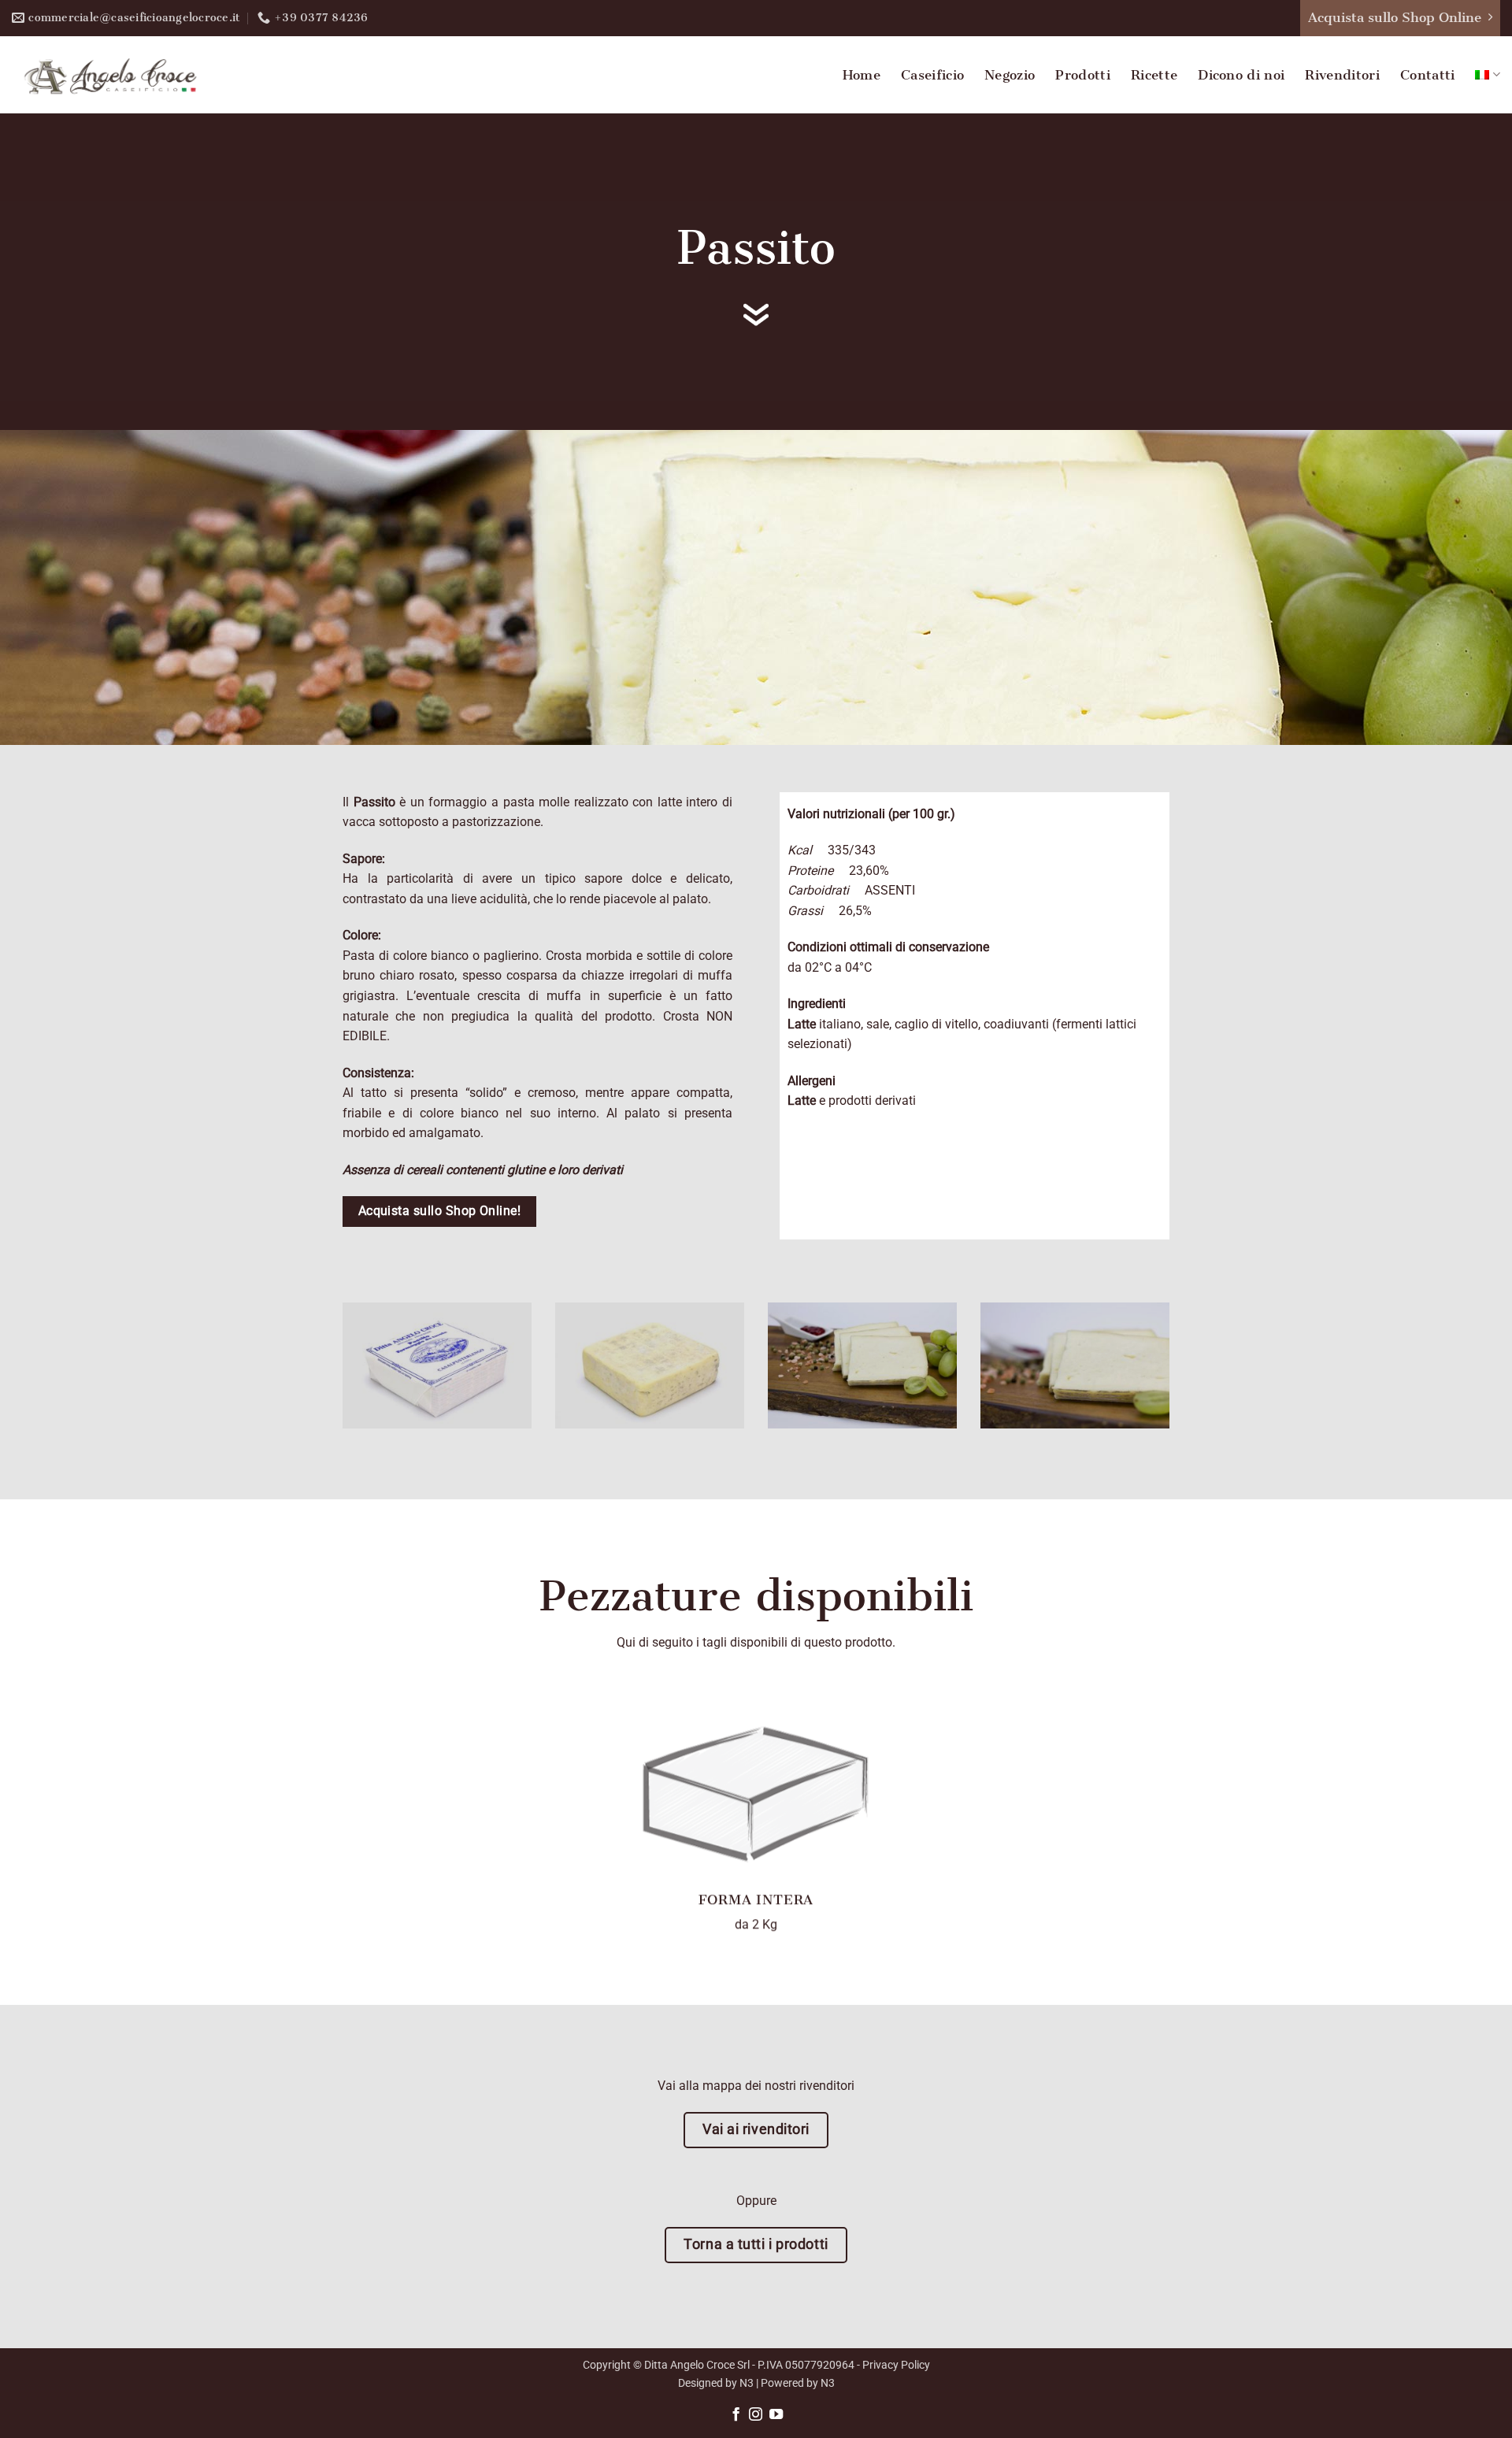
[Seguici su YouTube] (776, 2415)
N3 (747, 2383)
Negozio (1010, 75)
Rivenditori (1342, 75)
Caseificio (932, 75)
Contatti (1428, 75)
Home (862, 75)
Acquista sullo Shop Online (1395, 17)
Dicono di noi (1241, 75)
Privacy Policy (896, 2365)
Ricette (1154, 75)
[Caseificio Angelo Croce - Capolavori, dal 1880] (110, 75)
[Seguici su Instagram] (756, 2415)
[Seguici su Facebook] (735, 2415)
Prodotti (1083, 75)
